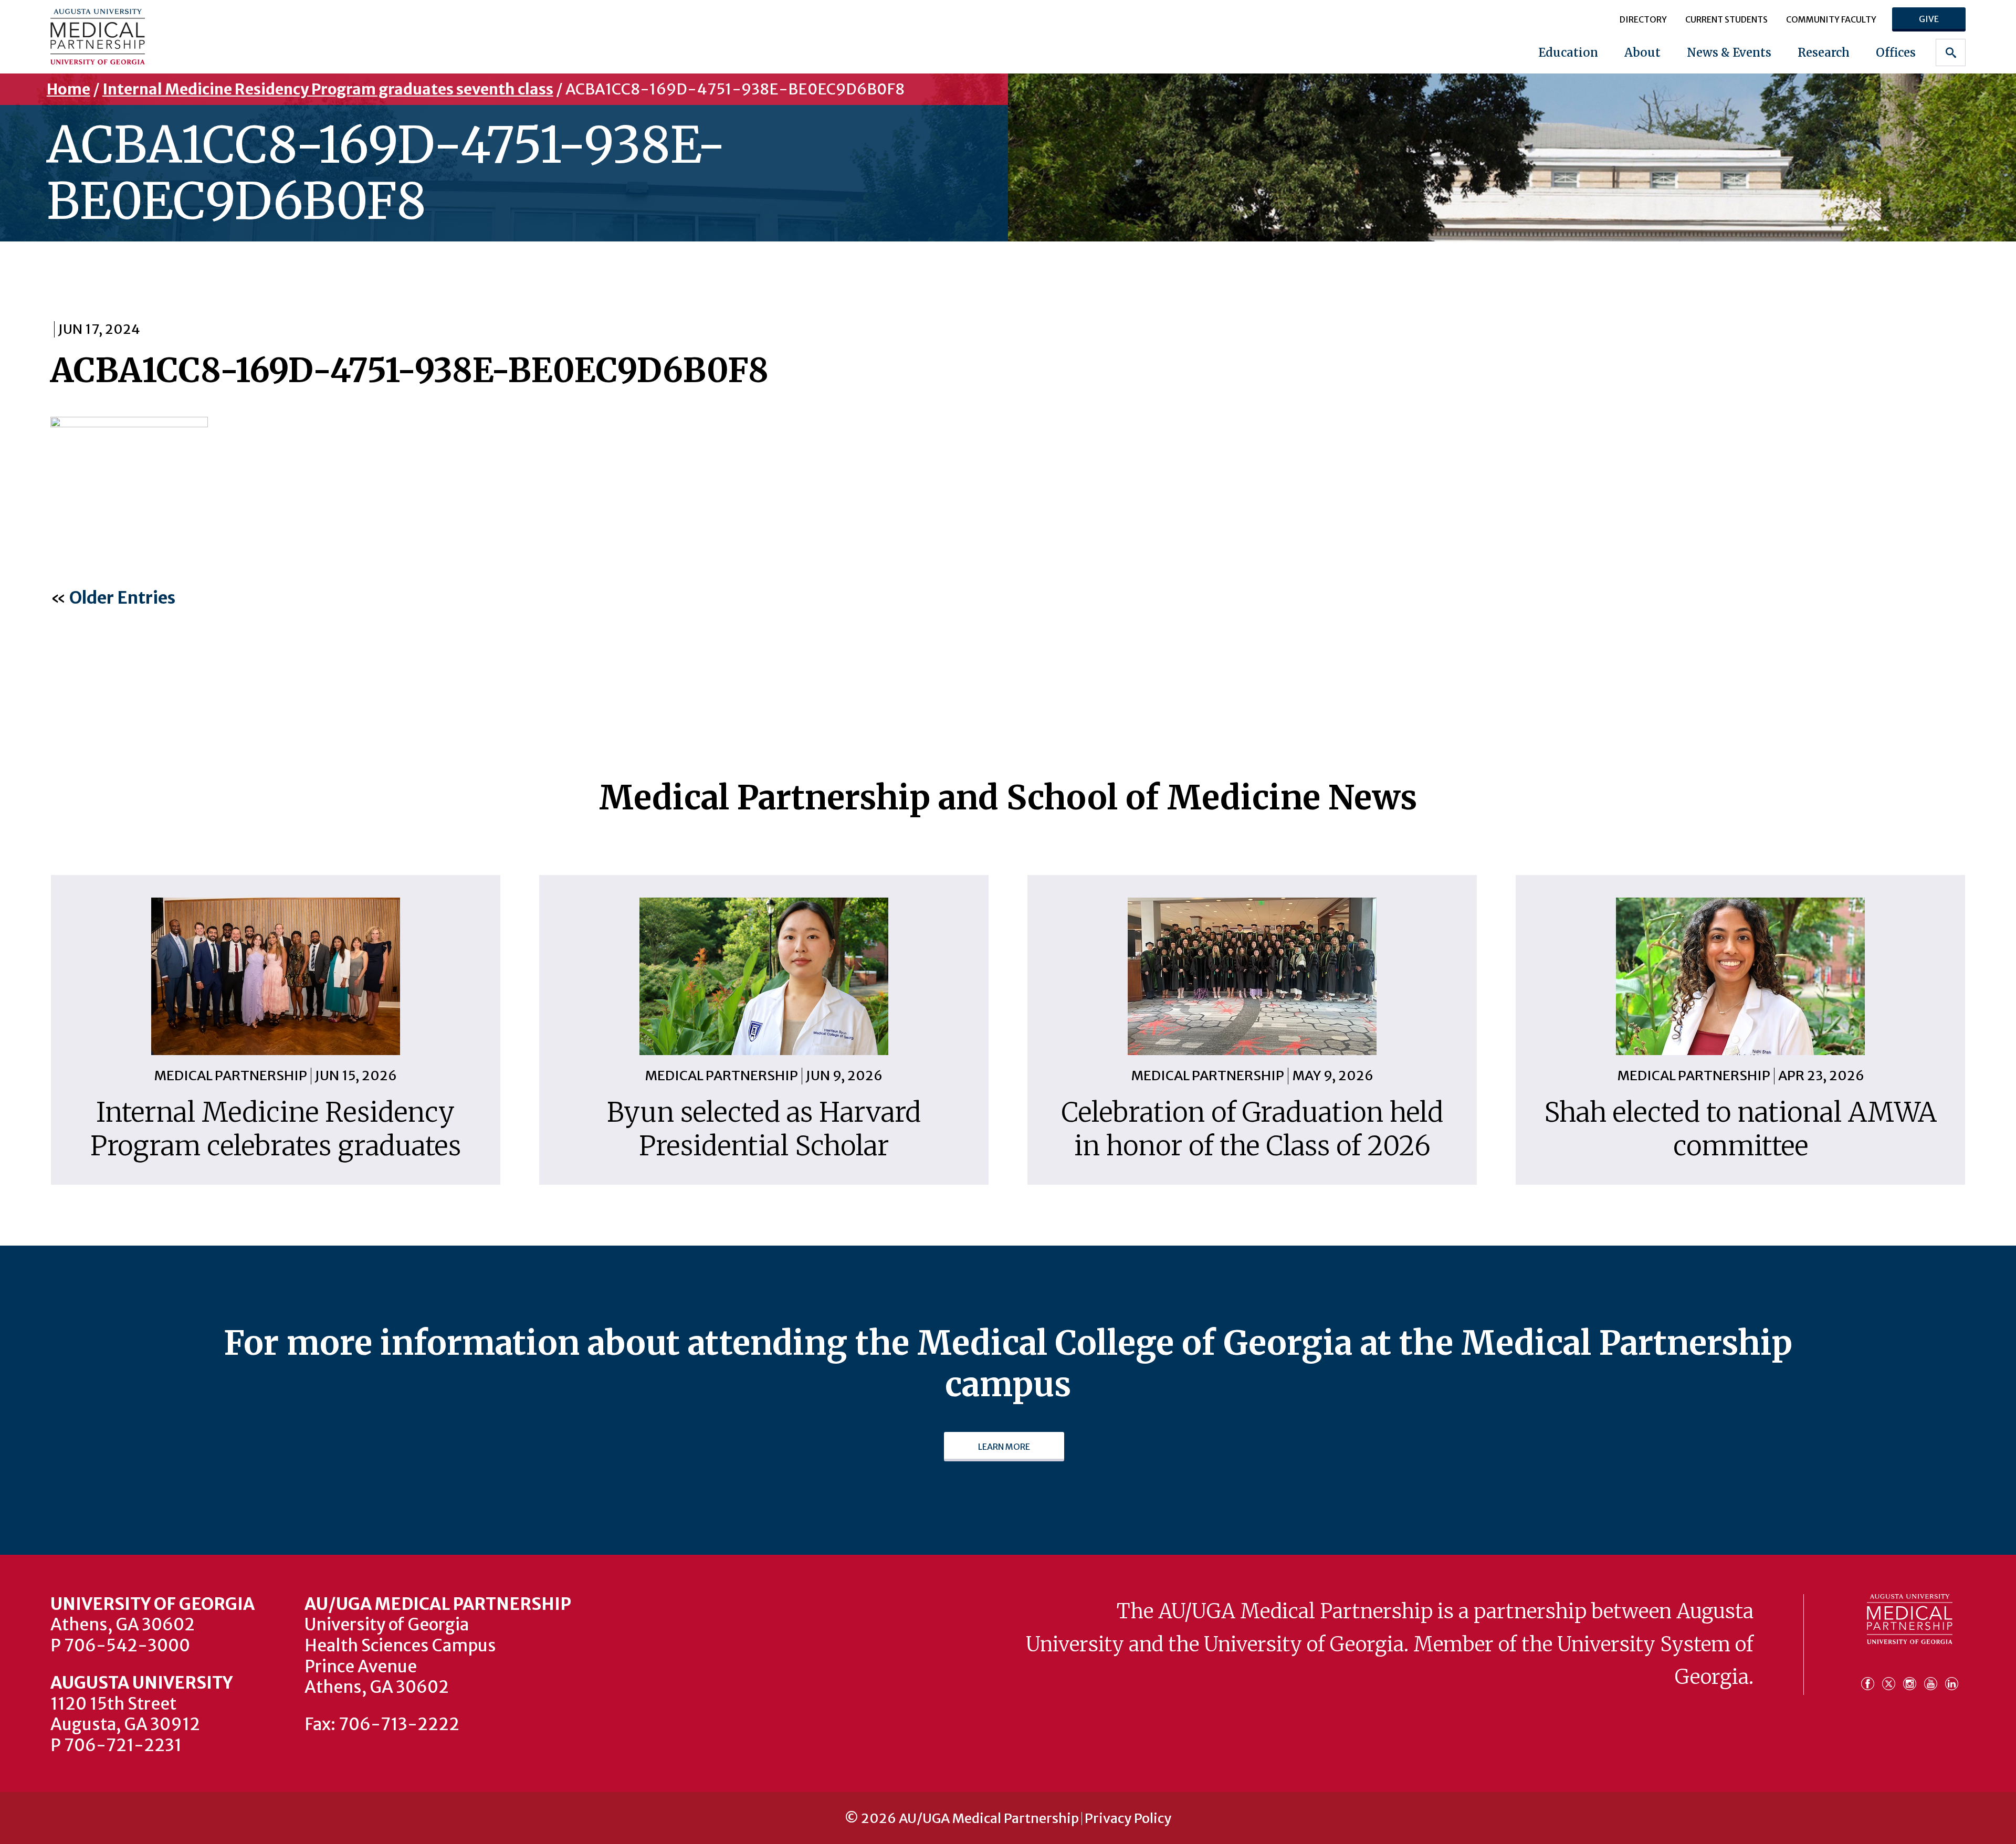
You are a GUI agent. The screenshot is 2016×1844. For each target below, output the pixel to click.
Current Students (1726, 19)
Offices (1896, 52)
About (1642, 52)
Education (1568, 52)
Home (69, 89)
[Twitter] (1892, 1678)
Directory (1643, 19)
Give (1929, 19)
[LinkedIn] (1952, 1678)
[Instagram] (1913, 1678)
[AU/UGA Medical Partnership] (219, 36)
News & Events (1729, 52)
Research (1824, 52)
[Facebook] (1871, 1678)
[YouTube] (1934, 1678)
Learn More (1004, 1447)
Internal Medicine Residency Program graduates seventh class (328, 89)
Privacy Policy (1128, 1819)
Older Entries (122, 598)
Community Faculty (1831, 19)
